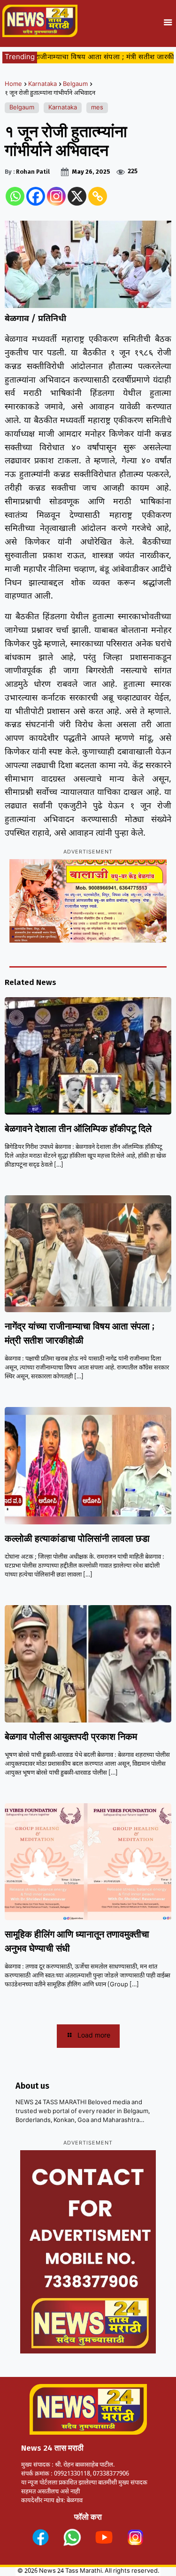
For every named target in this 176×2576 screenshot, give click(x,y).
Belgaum (75, 84)
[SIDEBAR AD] (88, 2252)
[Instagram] (56, 196)
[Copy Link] (98, 196)
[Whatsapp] (15, 196)
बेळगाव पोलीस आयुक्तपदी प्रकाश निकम (71, 1737)
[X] (77, 196)
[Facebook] (36, 196)
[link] (41, 2537)
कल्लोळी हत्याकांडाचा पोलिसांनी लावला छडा (77, 1538)
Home (13, 84)
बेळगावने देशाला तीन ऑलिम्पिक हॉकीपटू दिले (78, 1129)
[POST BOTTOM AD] (88, 901)
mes (97, 108)
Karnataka (42, 84)
